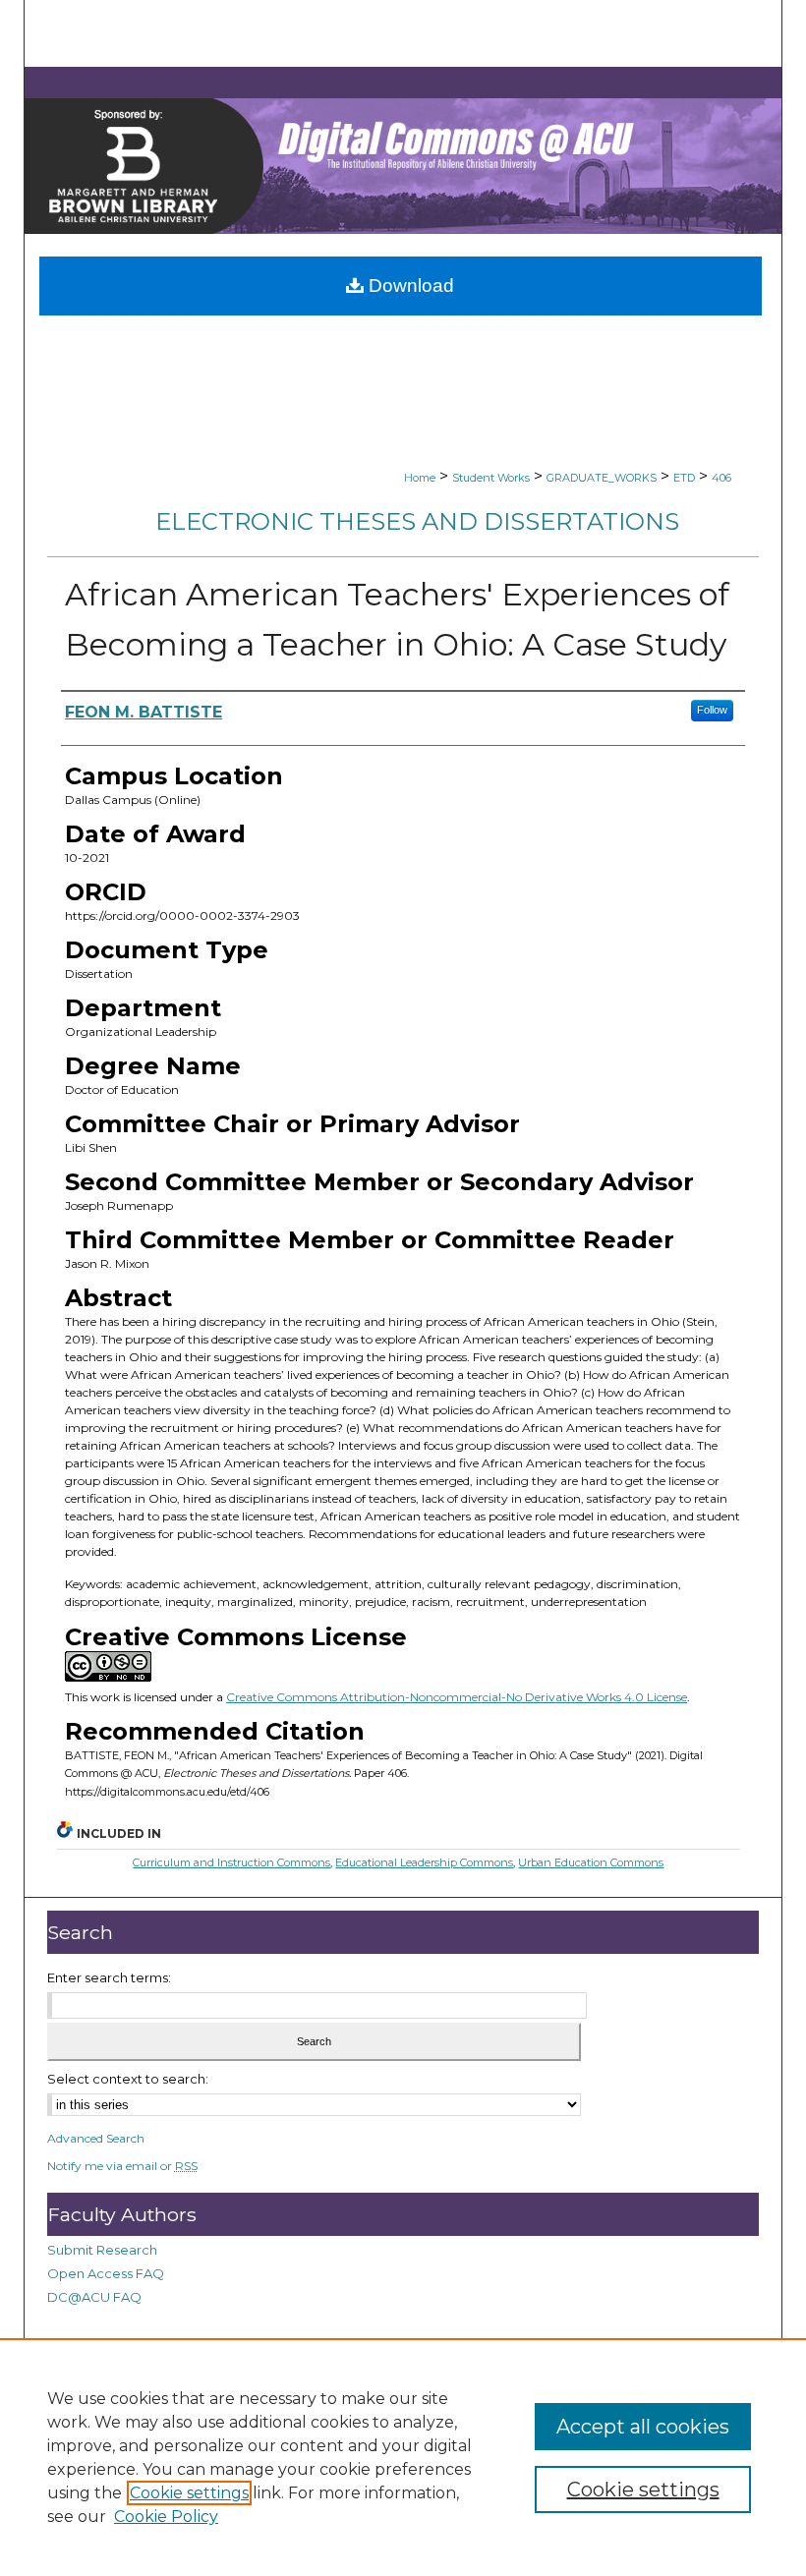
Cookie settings (189, 2493)
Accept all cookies (643, 2427)
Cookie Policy (166, 2517)
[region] (403, 2457)
